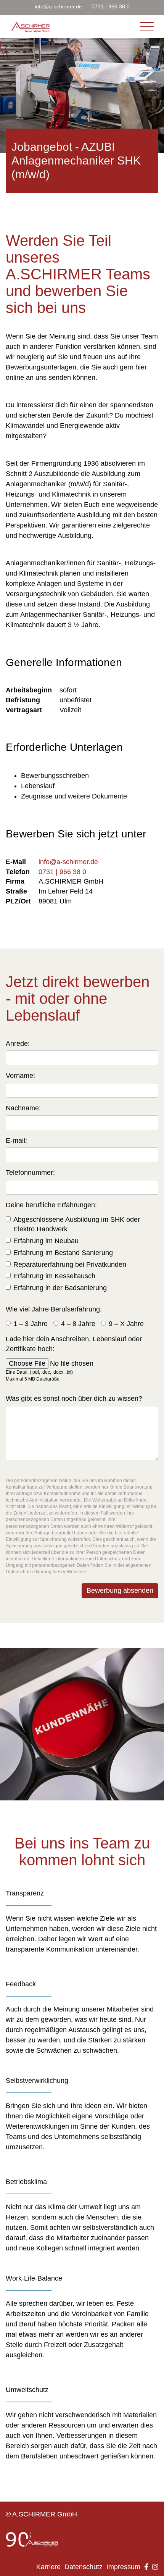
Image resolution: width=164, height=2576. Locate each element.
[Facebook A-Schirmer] (144, 2567)
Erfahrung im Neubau (46, 1241)
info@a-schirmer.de (58, 6)
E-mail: (16, 1140)
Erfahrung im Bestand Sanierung (63, 1253)
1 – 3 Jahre (31, 1324)
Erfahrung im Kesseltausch (54, 1276)
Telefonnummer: (30, 1173)
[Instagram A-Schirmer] (153, 2567)
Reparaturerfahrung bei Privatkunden (70, 1265)
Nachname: (23, 1108)
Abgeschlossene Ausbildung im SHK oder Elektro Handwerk (77, 1224)
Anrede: (18, 1044)
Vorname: (20, 1076)
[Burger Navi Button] (31, 27)
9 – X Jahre (126, 1324)
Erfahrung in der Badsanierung (60, 1288)
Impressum (123, 2567)
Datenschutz (84, 2567)
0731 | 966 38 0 (111, 6)
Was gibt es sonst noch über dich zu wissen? (74, 1398)
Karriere (48, 2567)
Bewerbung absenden (120, 1590)
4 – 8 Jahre (78, 1324)
